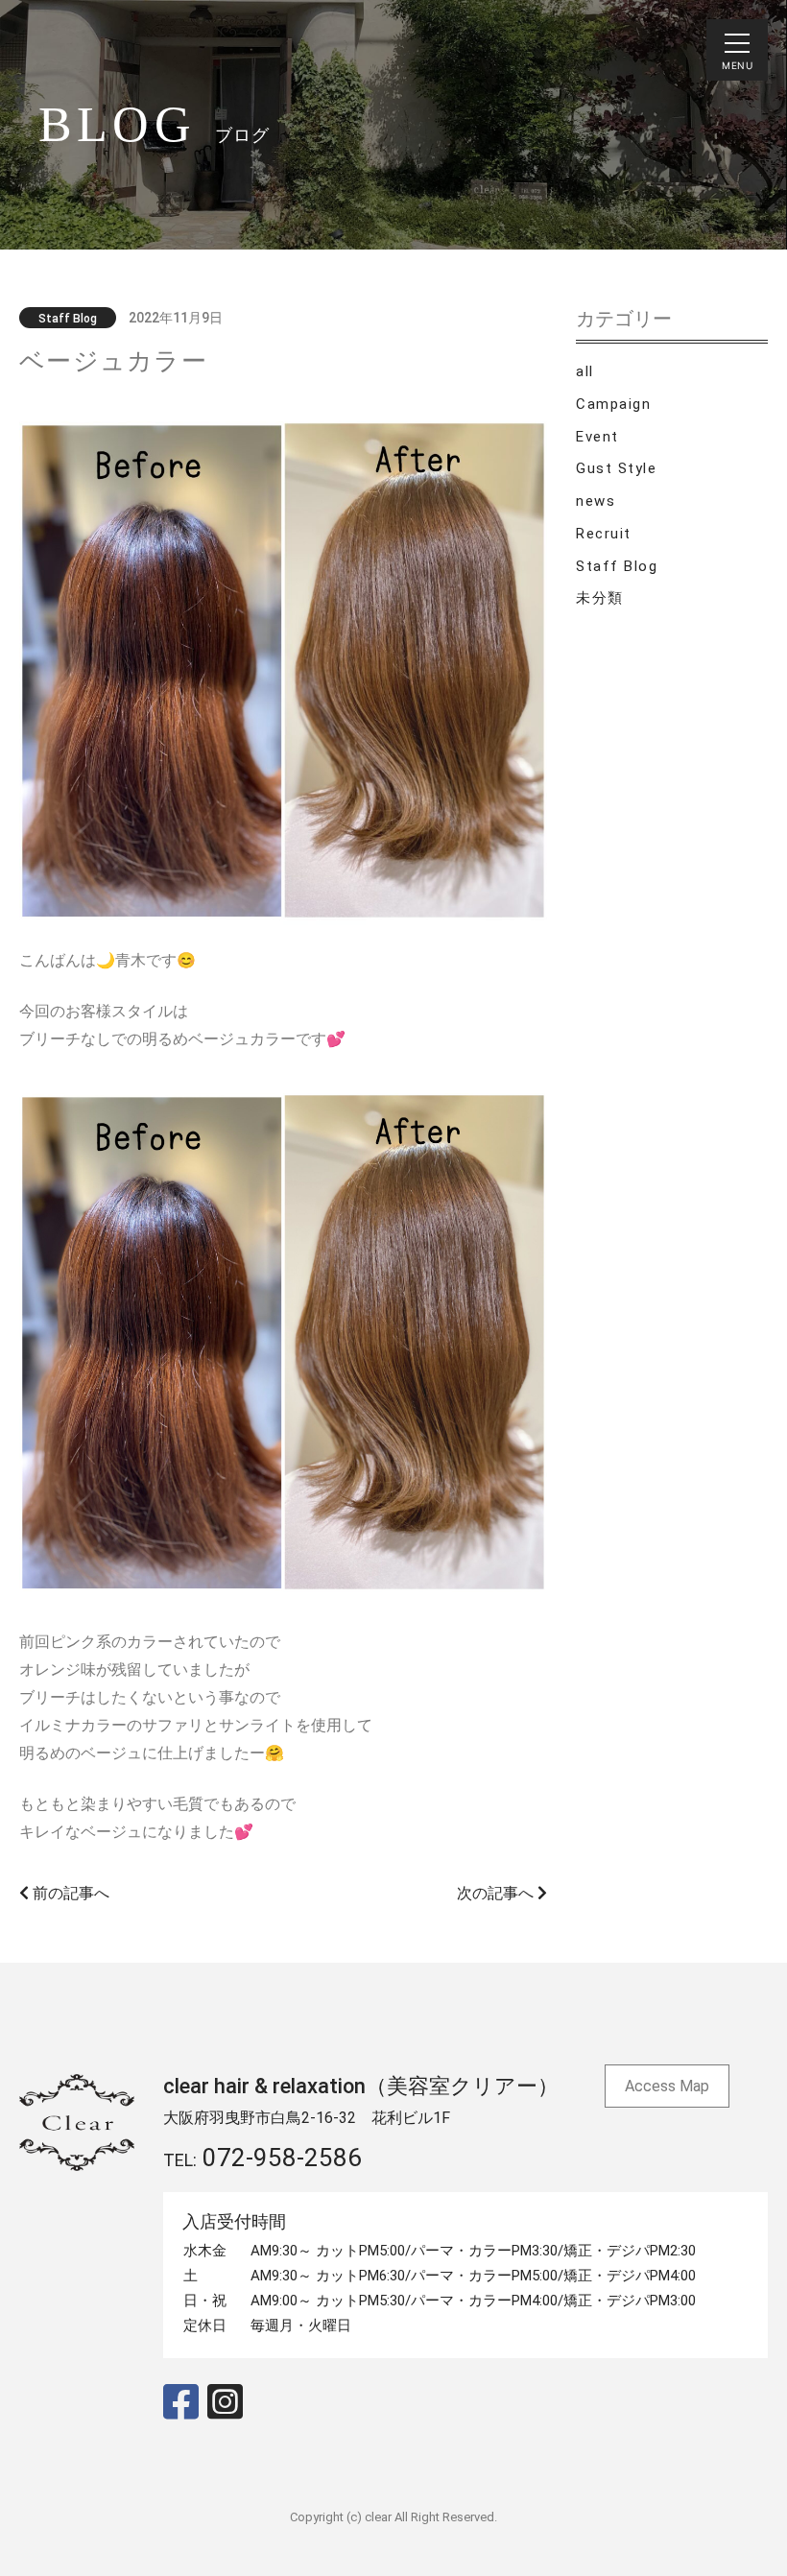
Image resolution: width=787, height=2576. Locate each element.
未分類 (600, 598)
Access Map (667, 2086)
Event (597, 437)
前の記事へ (69, 1893)
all (585, 371)
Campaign (613, 404)
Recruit (604, 534)
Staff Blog (617, 566)
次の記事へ (497, 1893)
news (596, 501)
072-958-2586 (282, 2158)
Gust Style (616, 468)
